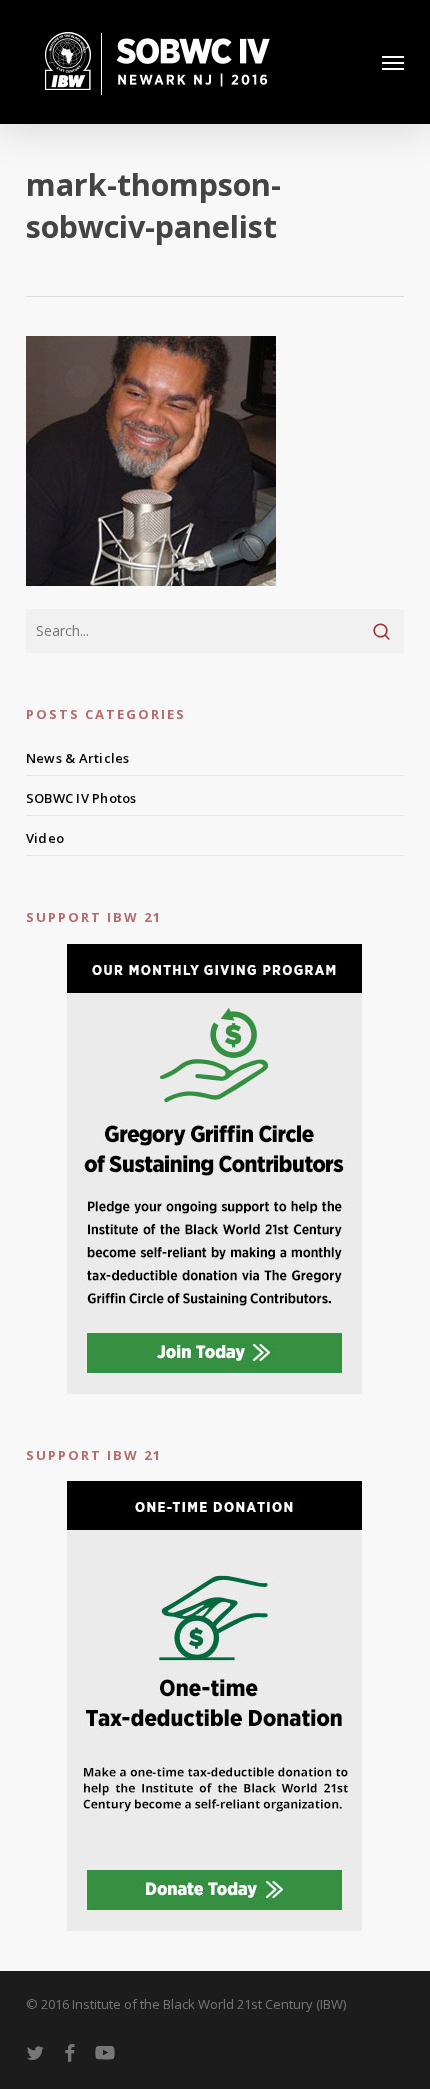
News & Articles (78, 758)
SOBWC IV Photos (81, 798)
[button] (393, 62)
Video (45, 838)
